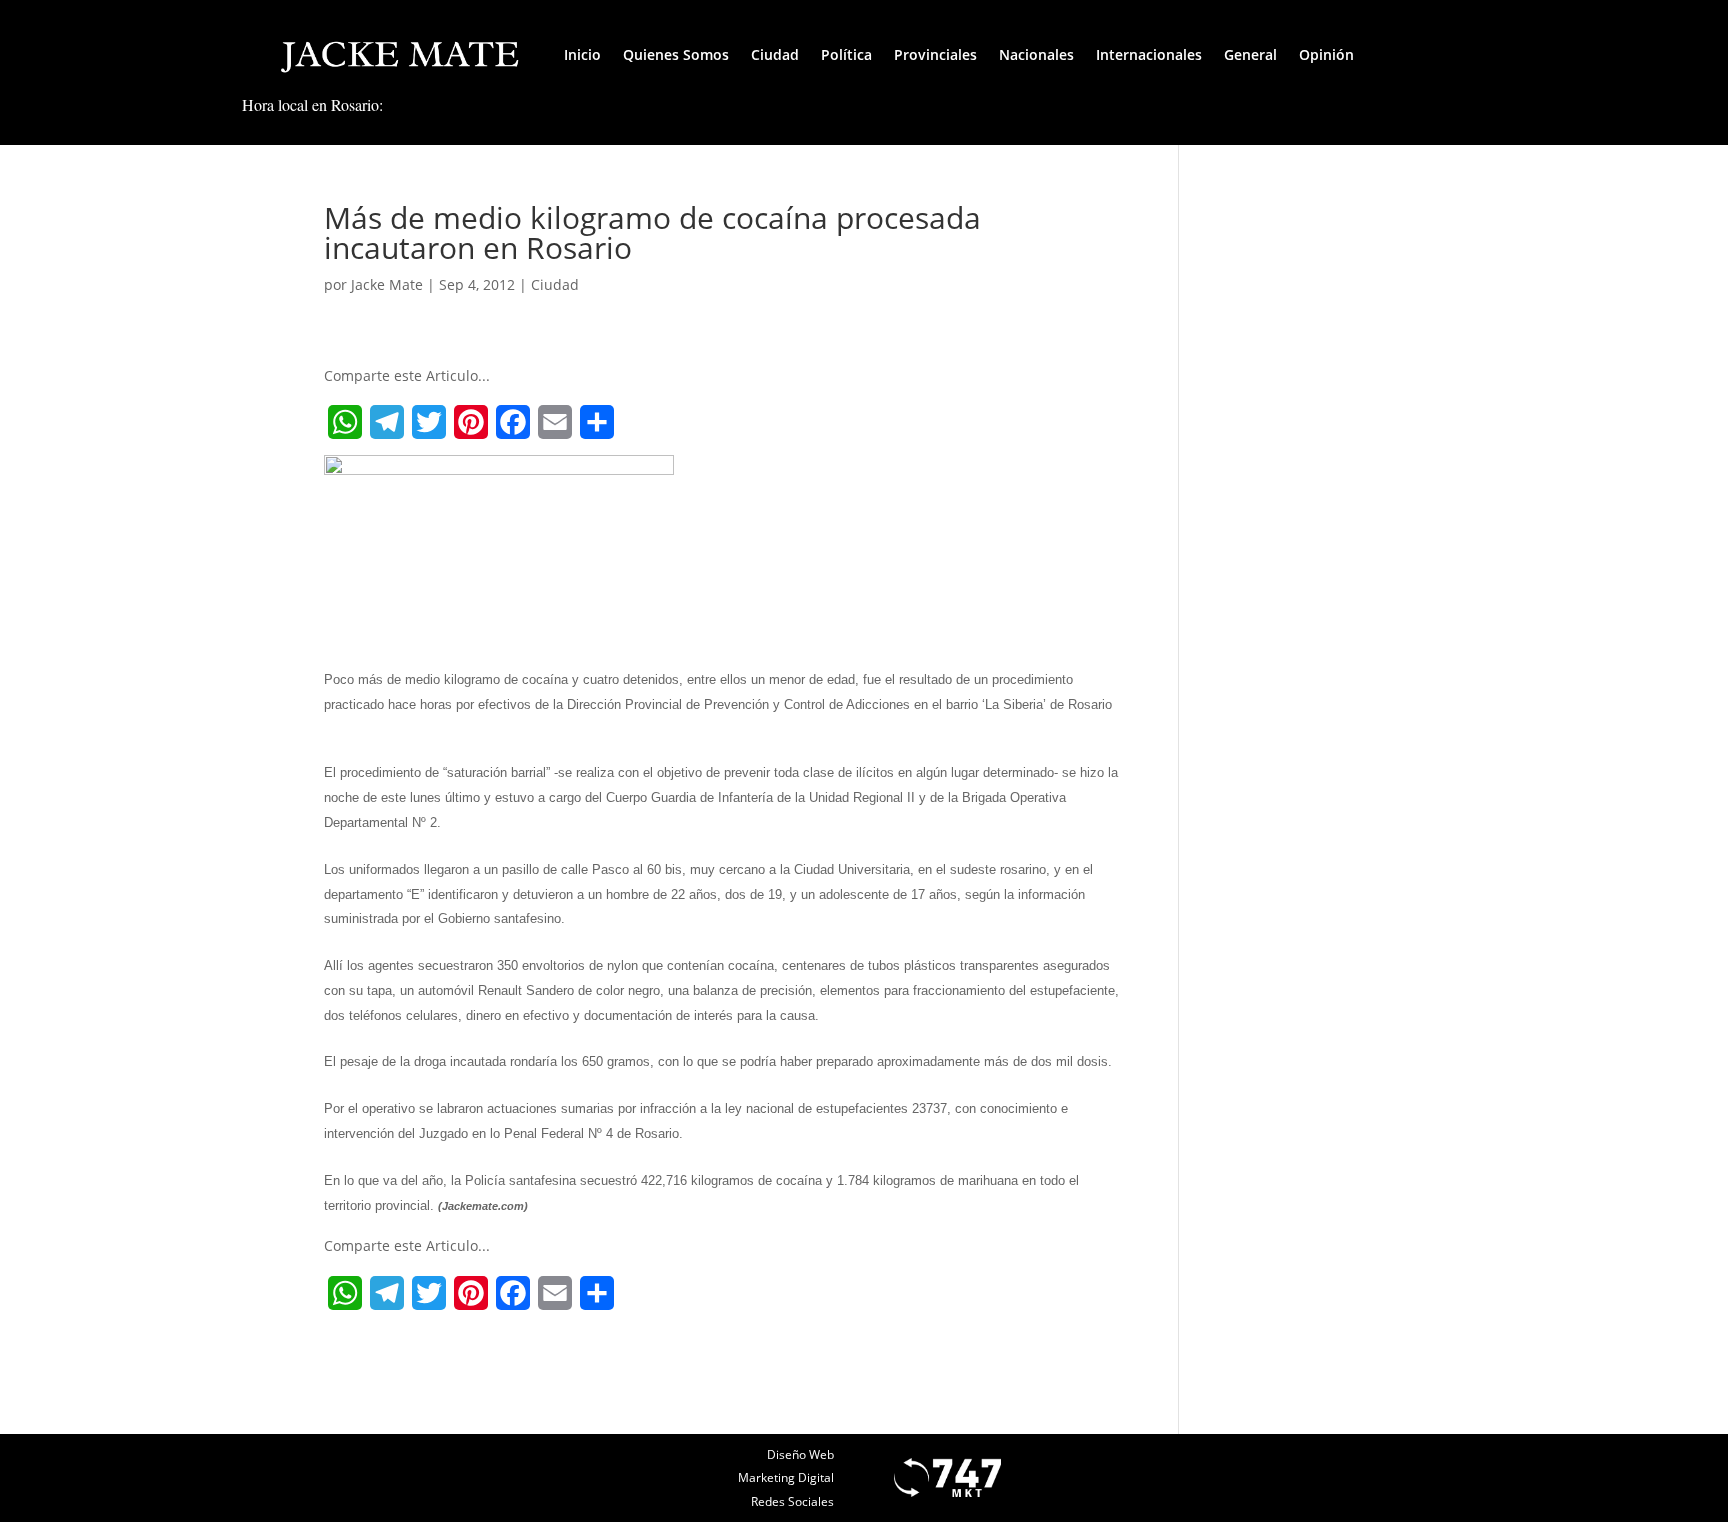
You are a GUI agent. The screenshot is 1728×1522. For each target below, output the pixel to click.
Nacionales (1036, 54)
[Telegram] (387, 422)
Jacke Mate (387, 284)
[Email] (555, 422)
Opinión (1326, 54)
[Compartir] (597, 422)
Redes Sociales (792, 1501)
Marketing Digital (786, 1477)
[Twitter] (429, 422)
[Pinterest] (471, 422)
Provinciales (935, 54)
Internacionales (1149, 54)
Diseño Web (800, 1454)
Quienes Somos (676, 54)
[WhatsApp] (345, 422)
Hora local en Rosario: (312, 104)
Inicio (582, 54)
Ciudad (775, 54)
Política (846, 54)
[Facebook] (513, 422)
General (1250, 54)
